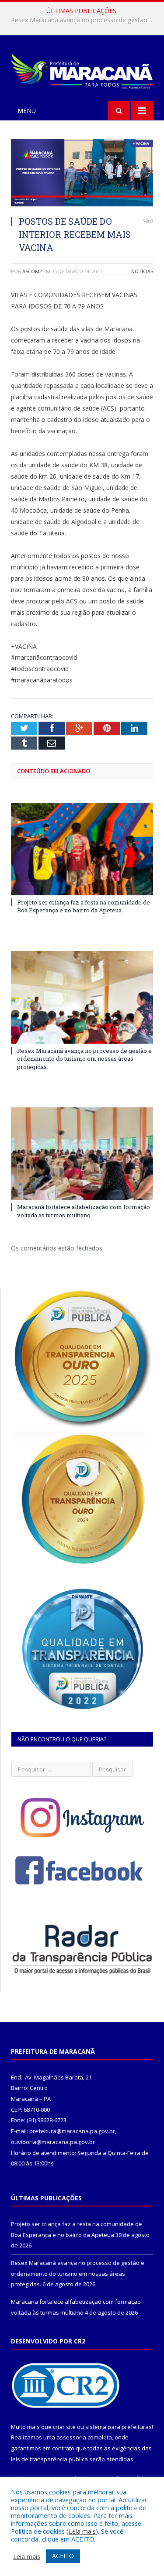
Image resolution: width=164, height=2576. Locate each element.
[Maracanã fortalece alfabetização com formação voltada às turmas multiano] (82, 1154)
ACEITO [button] (63, 2556)
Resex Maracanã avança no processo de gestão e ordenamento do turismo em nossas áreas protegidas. (84, 20)
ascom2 (32, 271)
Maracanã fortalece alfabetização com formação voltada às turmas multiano (84, 1211)
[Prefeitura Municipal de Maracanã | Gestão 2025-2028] (82, 70)
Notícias (142, 271)
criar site (64, 2427)
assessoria (71, 2437)
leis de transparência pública (49, 2459)
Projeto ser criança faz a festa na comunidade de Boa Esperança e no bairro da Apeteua (84, 906)
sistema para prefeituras (119, 2427)
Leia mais (82, 2531)
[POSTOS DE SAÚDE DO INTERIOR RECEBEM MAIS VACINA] (82, 174)
